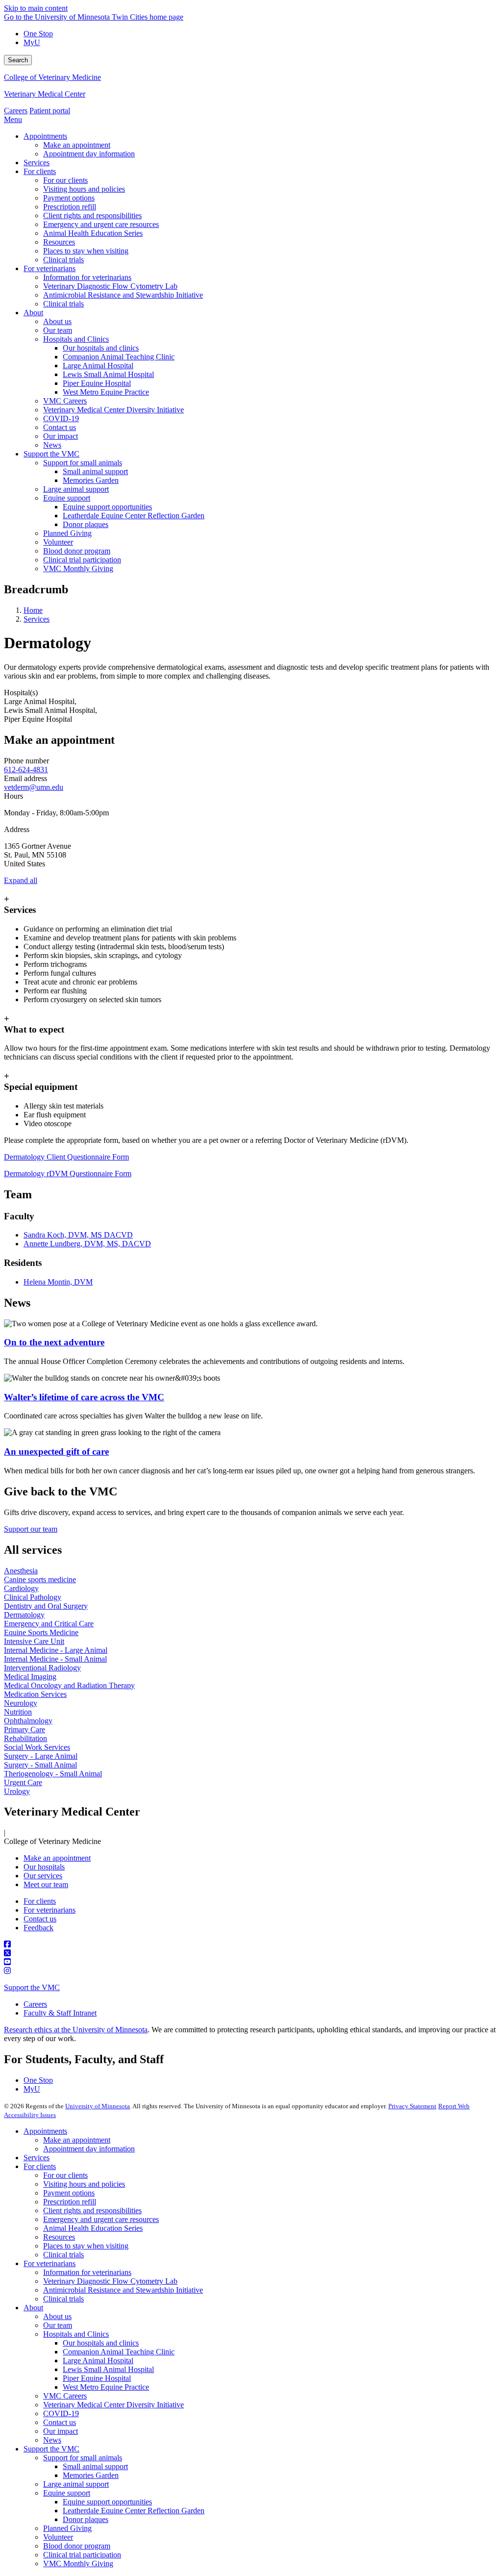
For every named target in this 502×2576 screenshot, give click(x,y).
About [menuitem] (33, 313)
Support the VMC (32, 1987)
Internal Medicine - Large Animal (56, 1650)
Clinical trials (63, 2255)
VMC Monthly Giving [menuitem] (78, 568)
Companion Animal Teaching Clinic (119, 2352)
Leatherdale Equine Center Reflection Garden (134, 2511)
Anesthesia (21, 1571)
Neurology (21, 1703)
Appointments (45, 2131)
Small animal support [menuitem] (95, 471)
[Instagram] (251, 1971)
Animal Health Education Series (93, 2228)
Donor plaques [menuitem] (86, 524)
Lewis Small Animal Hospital (108, 2369)
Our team (58, 2325)
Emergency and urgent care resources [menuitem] (101, 224)
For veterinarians (50, 1910)
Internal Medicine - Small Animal (55, 1659)
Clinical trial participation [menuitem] (82, 560)
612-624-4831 (26, 770)
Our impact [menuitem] (61, 436)
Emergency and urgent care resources (101, 2219)
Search (18, 60)
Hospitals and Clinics (76, 2334)
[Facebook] (251, 1945)
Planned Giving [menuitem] (67, 533)
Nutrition (18, 1712)
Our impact (61, 2431)
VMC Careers (65, 2396)
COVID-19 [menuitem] (61, 418)
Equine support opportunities (107, 2502)
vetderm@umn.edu (34, 787)
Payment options (69, 2193)
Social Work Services (37, 1747)
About (33, 2308)
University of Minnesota (98, 2106)
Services (37, 619)
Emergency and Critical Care (49, 1624)
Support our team (31, 1529)
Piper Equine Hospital (97, 2378)
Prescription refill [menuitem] (70, 207)
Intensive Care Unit (34, 1641)
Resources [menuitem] (59, 242)
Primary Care (25, 1730)
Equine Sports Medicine (41, 1632)
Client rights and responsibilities (92, 2210)
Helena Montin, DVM (58, 1282)
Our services (43, 1876)
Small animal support (95, 2466)
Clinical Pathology (33, 1597)
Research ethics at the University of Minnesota (76, 2030)
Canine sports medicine (40, 1579)
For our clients (65, 2175)
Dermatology (24, 1615)
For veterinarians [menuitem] (50, 268)
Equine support (67, 2493)
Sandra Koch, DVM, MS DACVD (78, 1235)
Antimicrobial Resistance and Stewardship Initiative (123, 2290)
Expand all (21, 880)
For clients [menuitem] (40, 171)
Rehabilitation (25, 1738)
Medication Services (35, 1694)
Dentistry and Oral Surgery (46, 1606)
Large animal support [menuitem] (76, 489)
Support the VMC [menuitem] (51, 454)
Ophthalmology (28, 1721)
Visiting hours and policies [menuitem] (84, 189)
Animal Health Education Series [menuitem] (93, 233)
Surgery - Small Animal (40, 1765)
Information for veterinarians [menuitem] (87, 277)
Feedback (38, 1928)
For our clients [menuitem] (65, 180)
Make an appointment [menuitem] (77, 145)
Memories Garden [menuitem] (91, 480)
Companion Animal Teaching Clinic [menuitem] (119, 357)
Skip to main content (36, 8)
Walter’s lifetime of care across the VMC (84, 1397)
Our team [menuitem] (58, 330)
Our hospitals (44, 1867)
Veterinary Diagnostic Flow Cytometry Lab (110, 2281)
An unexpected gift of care (56, 1452)
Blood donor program (77, 2546)
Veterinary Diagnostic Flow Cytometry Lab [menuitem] (110, 286)
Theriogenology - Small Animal (53, 1774)
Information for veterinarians (87, 2272)
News (52, 2440)
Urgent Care (23, 1782)
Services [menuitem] (37, 163)
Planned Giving (67, 2528)
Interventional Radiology (42, 1668)
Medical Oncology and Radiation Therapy (69, 1685)
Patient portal (50, 111)
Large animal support (76, 2484)
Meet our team (46, 1884)
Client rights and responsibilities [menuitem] (92, 215)
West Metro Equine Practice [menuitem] (106, 392)
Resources (59, 2237)
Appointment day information (89, 2149)
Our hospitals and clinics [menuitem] (101, 348)
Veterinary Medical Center (45, 94)
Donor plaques (86, 2519)
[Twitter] (251, 1953)
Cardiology (21, 1588)
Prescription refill (70, 2202)
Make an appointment (57, 1858)
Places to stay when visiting (86, 2246)
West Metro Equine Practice (106, 2387)
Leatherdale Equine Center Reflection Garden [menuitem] (134, 516)
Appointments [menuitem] (45, 136)
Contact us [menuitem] (60, 427)
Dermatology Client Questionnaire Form (66, 1157)
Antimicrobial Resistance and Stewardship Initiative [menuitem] (123, 295)
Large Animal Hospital (98, 2361)
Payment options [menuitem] (69, 198)
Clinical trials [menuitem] (63, 260)
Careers (16, 111)
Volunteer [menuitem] (58, 542)
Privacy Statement (412, 2106)
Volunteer (58, 2537)
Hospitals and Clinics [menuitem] (76, 339)
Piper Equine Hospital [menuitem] (97, 383)
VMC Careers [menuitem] (65, 401)
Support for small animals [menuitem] (83, 463)
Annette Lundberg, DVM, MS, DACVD (87, 1244)
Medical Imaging (30, 1677)
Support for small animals (83, 2458)
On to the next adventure (54, 1342)
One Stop (38, 34)
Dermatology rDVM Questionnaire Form (68, 1174)
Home (33, 610)
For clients (40, 1901)
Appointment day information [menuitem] (89, 154)
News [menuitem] (52, 445)
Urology (17, 1791)
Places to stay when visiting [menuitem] (86, 251)
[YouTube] (251, 1962)
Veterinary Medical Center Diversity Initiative (113, 2405)
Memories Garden (91, 2475)
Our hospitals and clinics (101, 2343)
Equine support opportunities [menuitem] (107, 507)
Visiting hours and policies (84, 2184)
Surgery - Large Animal (41, 1756)
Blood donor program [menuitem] (77, 551)
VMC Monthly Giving (78, 2563)
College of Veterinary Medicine (52, 77)
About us (57, 2316)
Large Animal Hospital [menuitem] (98, 366)
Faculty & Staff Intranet (60, 2013)
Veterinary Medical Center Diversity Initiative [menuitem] (113, 410)
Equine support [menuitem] (67, 498)
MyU (32, 42)
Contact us (40, 1919)
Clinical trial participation (82, 2555)
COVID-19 (61, 2413)
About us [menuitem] (57, 321)
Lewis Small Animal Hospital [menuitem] (108, 374)
